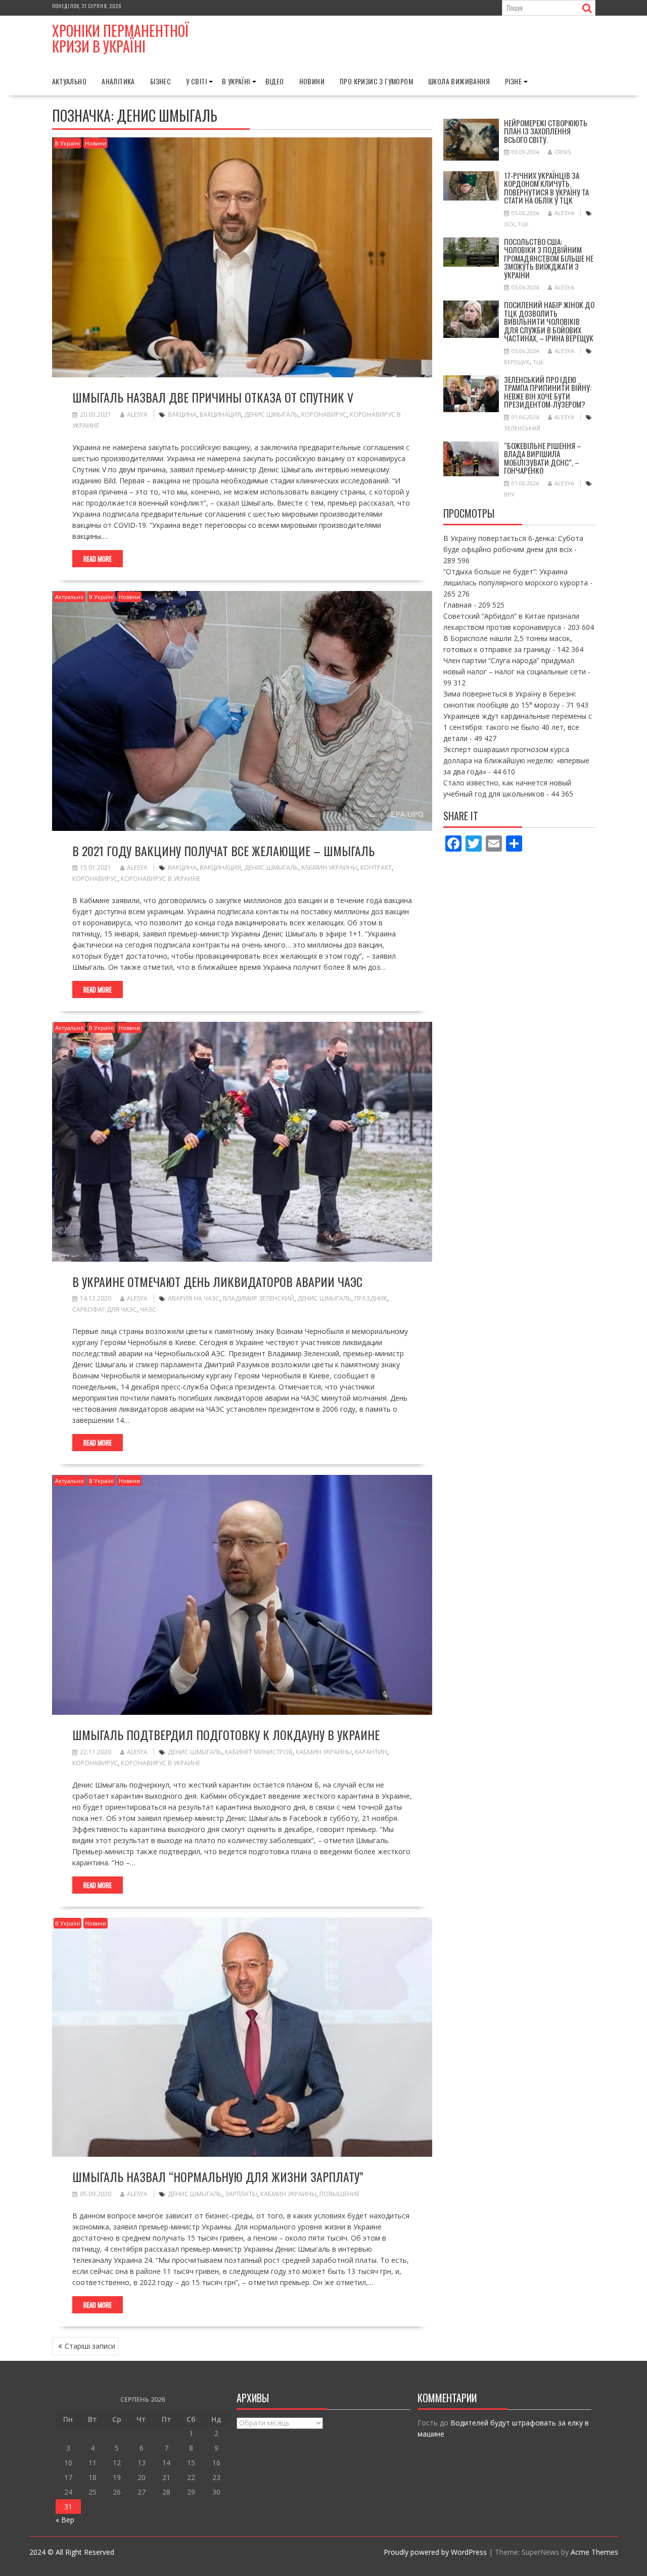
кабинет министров (259, 1752)
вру (509, 494)
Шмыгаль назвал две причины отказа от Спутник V (213, 397)
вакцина (182, 414)
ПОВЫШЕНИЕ (339, 2194)
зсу (509, 224)
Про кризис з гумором (376, 81)
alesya (137, 414)
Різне (513, 81)
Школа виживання (459, 81)
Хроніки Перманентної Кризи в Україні (121, 38)
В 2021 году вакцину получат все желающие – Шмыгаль (223, 851)
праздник (371, 1298)
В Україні (236, 81)
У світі (196, 81)
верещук (517, 362)
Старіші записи (90, 2346)
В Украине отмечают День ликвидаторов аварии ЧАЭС (217, 1281)
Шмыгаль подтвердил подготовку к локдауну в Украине (226, 1735)
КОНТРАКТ (376, 868)
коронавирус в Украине (160, 879)
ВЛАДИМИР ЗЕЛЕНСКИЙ (259, 1298)
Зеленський (522, 428)
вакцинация (220, 414)
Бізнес (160, 81)
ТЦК (523, 224)
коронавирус (324, 414)
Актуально (70, 81)
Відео (275, 81)
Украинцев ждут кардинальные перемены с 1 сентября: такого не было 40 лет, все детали (518, 727)
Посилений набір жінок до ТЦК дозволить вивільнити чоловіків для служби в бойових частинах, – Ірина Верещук (549, 321)
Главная (457, 605)
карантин (371, 1752)
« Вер (65, 2520)
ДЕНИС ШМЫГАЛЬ (271, 414)
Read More (98, 559)
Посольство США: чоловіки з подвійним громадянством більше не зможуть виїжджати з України (549, 258)
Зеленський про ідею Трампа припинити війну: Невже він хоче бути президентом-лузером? (548, 392)
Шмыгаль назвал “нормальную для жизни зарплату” (218, 2176)
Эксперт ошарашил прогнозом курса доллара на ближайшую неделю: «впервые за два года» (516, 760)
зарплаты (241, 2194)
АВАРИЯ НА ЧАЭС (194, 1298)
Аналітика (118, 81)
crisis (563, 152)
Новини (312, 81)
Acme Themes (594, 2552)
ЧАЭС (148, 1309)
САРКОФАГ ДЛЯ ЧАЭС (105, 1309)
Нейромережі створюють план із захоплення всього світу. (546, 131)
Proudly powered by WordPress (435, 2552)
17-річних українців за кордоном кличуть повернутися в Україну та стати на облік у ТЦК (546, 188)
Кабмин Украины (329, 868)
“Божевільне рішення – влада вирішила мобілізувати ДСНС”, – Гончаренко (543, 458)
